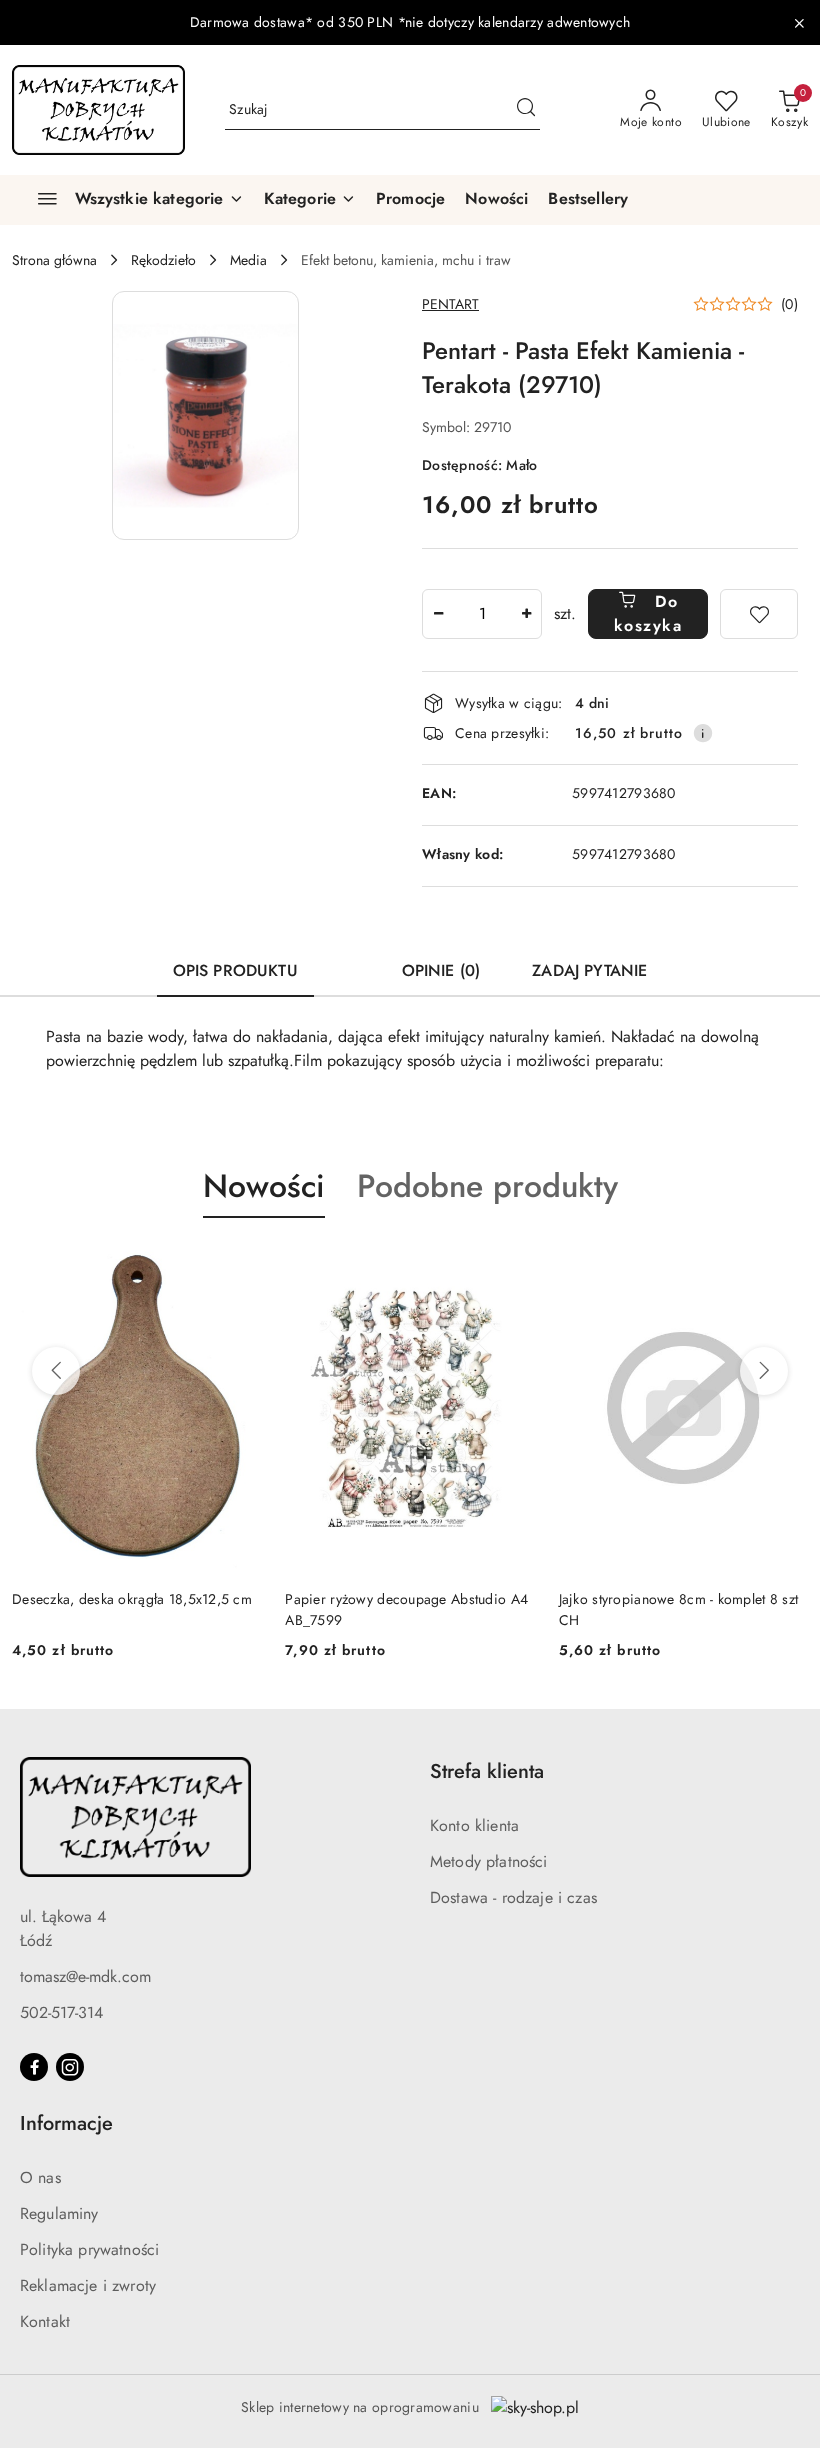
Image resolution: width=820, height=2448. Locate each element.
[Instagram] (70, 2067)
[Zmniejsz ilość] (438, 614)
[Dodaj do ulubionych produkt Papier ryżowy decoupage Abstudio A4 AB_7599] (238, 1265)
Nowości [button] (264, 1186)
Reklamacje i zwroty (88, 2285)
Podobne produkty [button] (487, 1186)
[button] (310, 200)
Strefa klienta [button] (487, 1771)
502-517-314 (61, 2012)
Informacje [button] (66, 2123)
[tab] (350, 962)
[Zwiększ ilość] (526, 614)
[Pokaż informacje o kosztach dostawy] (703, 733)
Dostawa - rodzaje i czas (513, 1897)
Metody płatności (489, 1861)
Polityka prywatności (89, 2249)
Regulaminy (59, 2213)
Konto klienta (474, 1825)
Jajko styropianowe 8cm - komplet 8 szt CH (405, 1609)
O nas (40, 2177)
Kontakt (45, 2321)
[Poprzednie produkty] (56, 1371)
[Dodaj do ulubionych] (759, 614)
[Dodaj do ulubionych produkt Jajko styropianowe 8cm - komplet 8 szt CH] (512, 1265)
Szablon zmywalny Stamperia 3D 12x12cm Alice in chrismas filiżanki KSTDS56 (667, 1609)
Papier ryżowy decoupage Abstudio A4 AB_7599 (133, 1609)
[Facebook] (34, 2067)
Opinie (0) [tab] (441, 970)
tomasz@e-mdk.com (85, 1976)
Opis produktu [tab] (235, 970)
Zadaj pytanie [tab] (589, 970)
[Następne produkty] (764, 1371)
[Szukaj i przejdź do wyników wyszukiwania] (526, 110)
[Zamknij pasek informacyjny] (799, 23)
